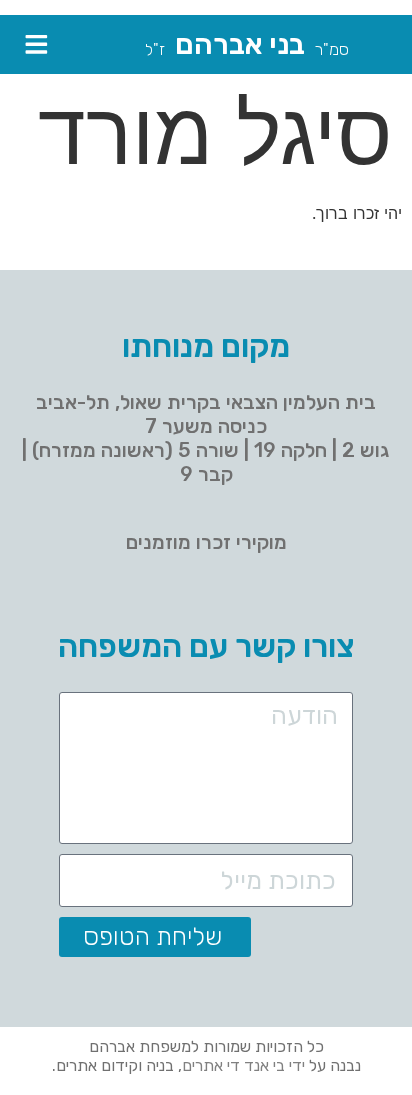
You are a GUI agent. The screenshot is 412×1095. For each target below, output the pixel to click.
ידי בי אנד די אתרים (243, 1065)
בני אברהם (240, 44)
